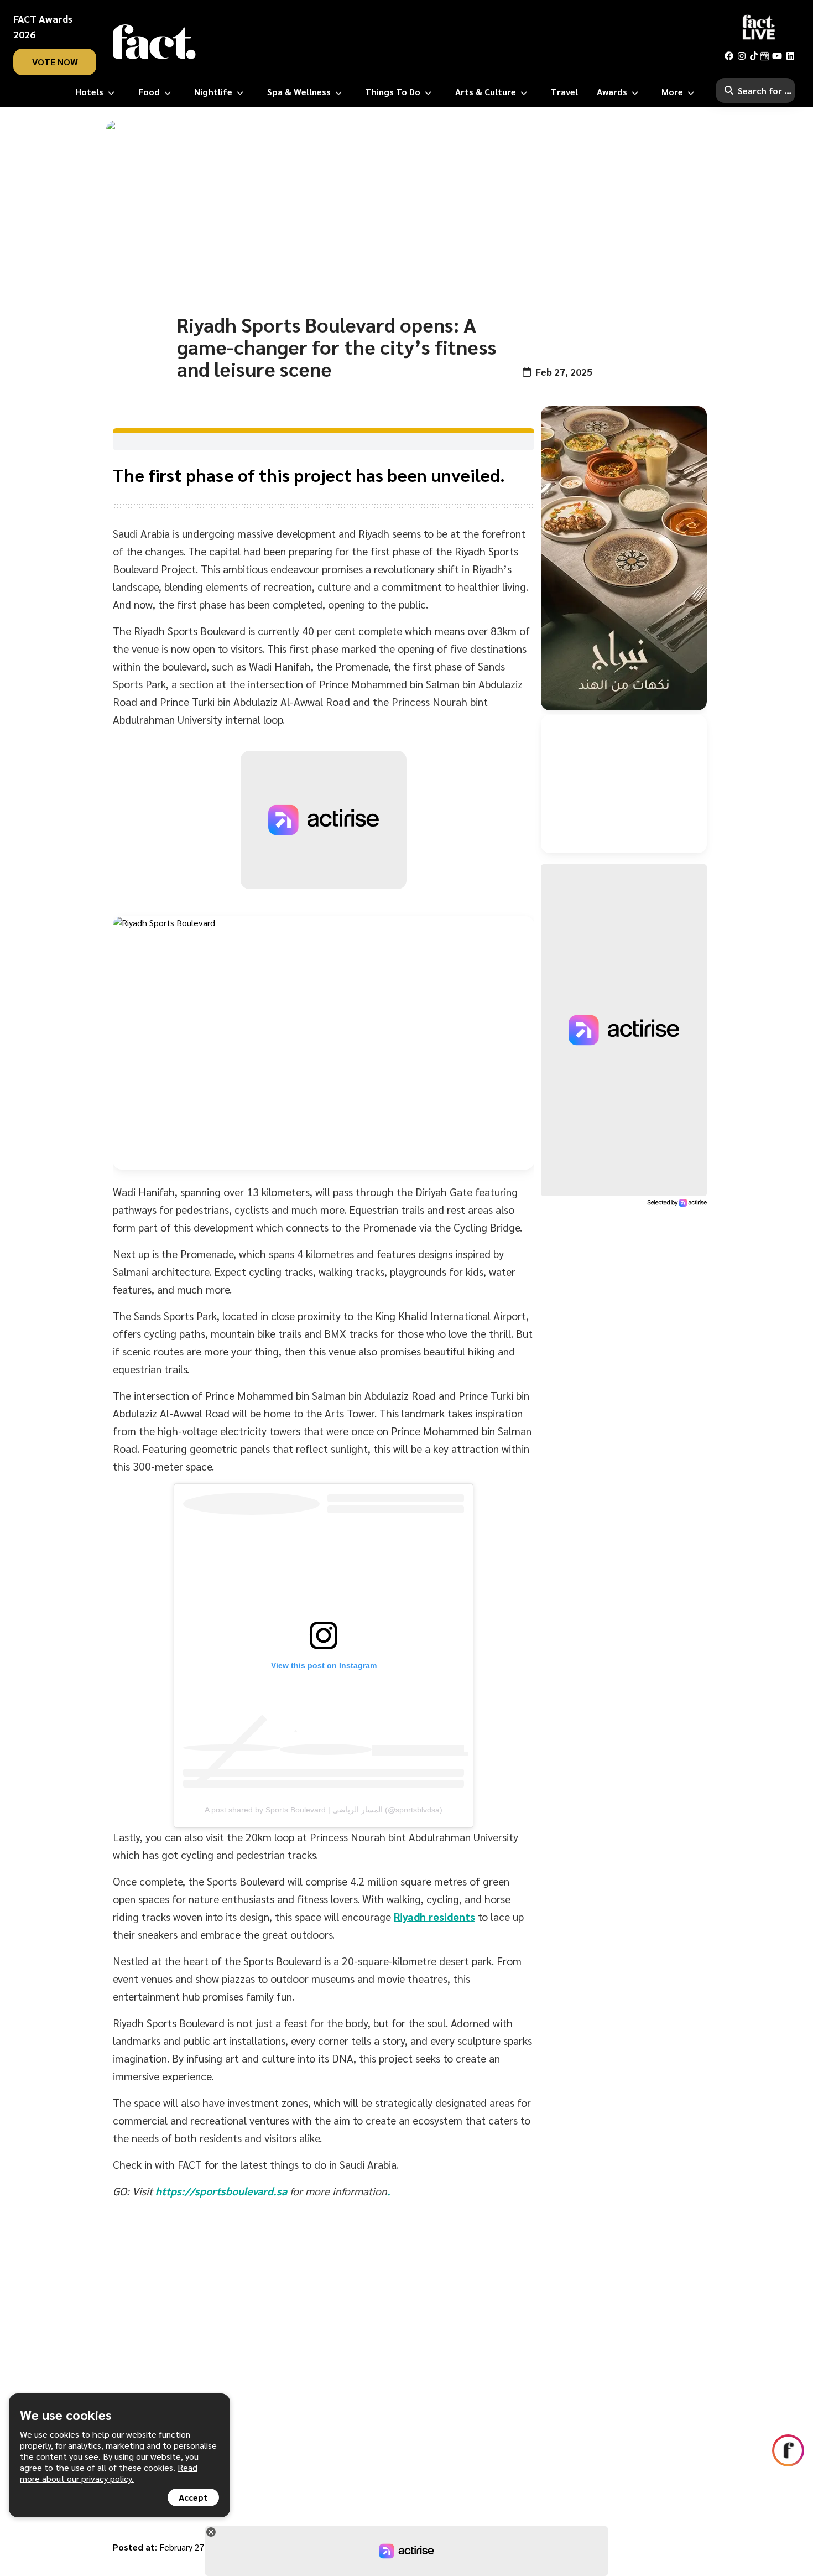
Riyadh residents (434, 1917)
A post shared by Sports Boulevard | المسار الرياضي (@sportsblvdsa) (324, 1810)
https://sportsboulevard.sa (221, 2191)
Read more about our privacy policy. (109, 2473)
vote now (55, 62)
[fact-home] (154, 42)
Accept (193, 2497)
